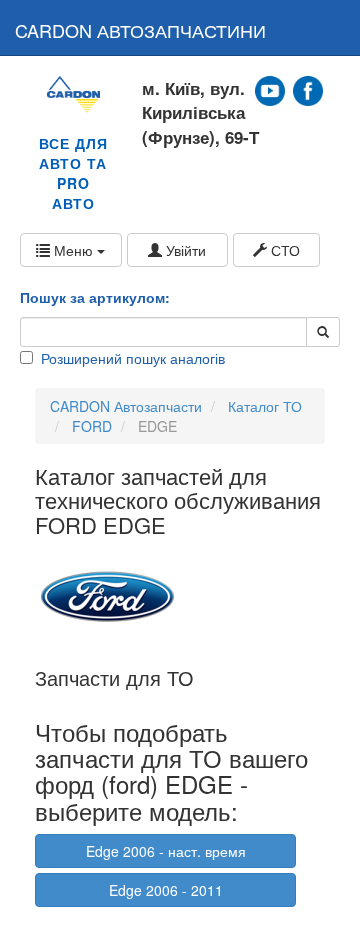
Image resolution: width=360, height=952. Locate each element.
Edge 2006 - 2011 (166, 890)
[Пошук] (323, 332)
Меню (73, 250)
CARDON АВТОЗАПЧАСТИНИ (140, 30)
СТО (283, 250)
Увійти (184, 250)
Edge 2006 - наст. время (166, 851)
